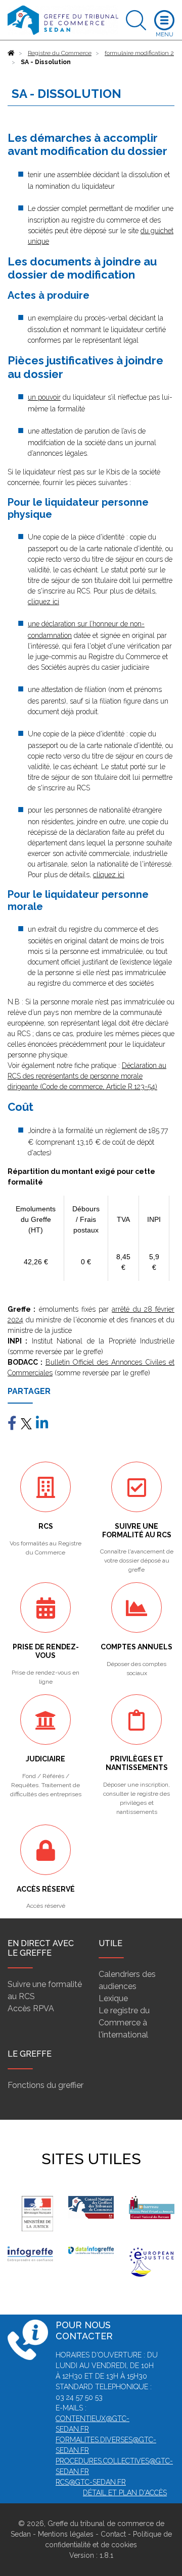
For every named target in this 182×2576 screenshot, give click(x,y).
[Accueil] (11, 53)
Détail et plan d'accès (125, 2493)
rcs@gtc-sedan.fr (91, 2482)
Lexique (113, 1998)
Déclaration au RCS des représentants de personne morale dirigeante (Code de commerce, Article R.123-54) (87, 1076)
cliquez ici (43, 602)
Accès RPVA (31, 2008)
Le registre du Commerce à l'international (124, 2023)
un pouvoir (44, 397)
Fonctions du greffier (45, 2085)
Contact (113, 2534)
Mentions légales (66, 2534)
